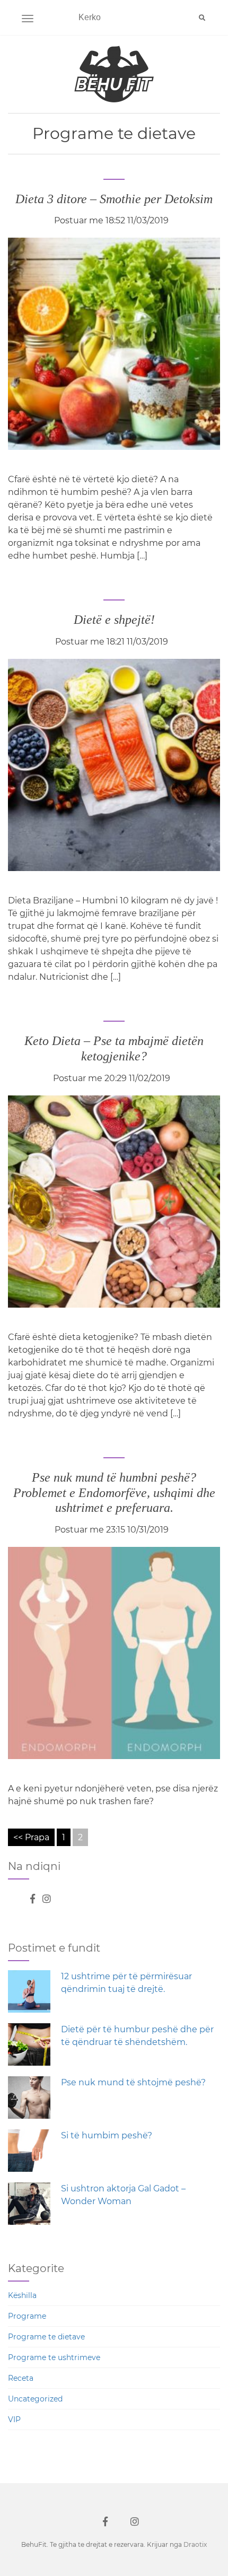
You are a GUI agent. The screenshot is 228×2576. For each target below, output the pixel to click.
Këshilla (22, 2295)
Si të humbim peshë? (107, 2135)
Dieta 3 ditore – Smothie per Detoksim (114, 199)
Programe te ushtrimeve (54, 2357)
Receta (21, 2378)
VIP (14, 2420)
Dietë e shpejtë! (114, 620)
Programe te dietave (46, 2337)
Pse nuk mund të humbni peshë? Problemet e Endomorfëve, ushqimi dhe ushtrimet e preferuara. (114, 1493)
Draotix (195, 2544)
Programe (27, 2316)
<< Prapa (31, 1837)
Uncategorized (35, 2399)
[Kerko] (202, 18)
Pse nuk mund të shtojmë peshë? (133, 2082)
